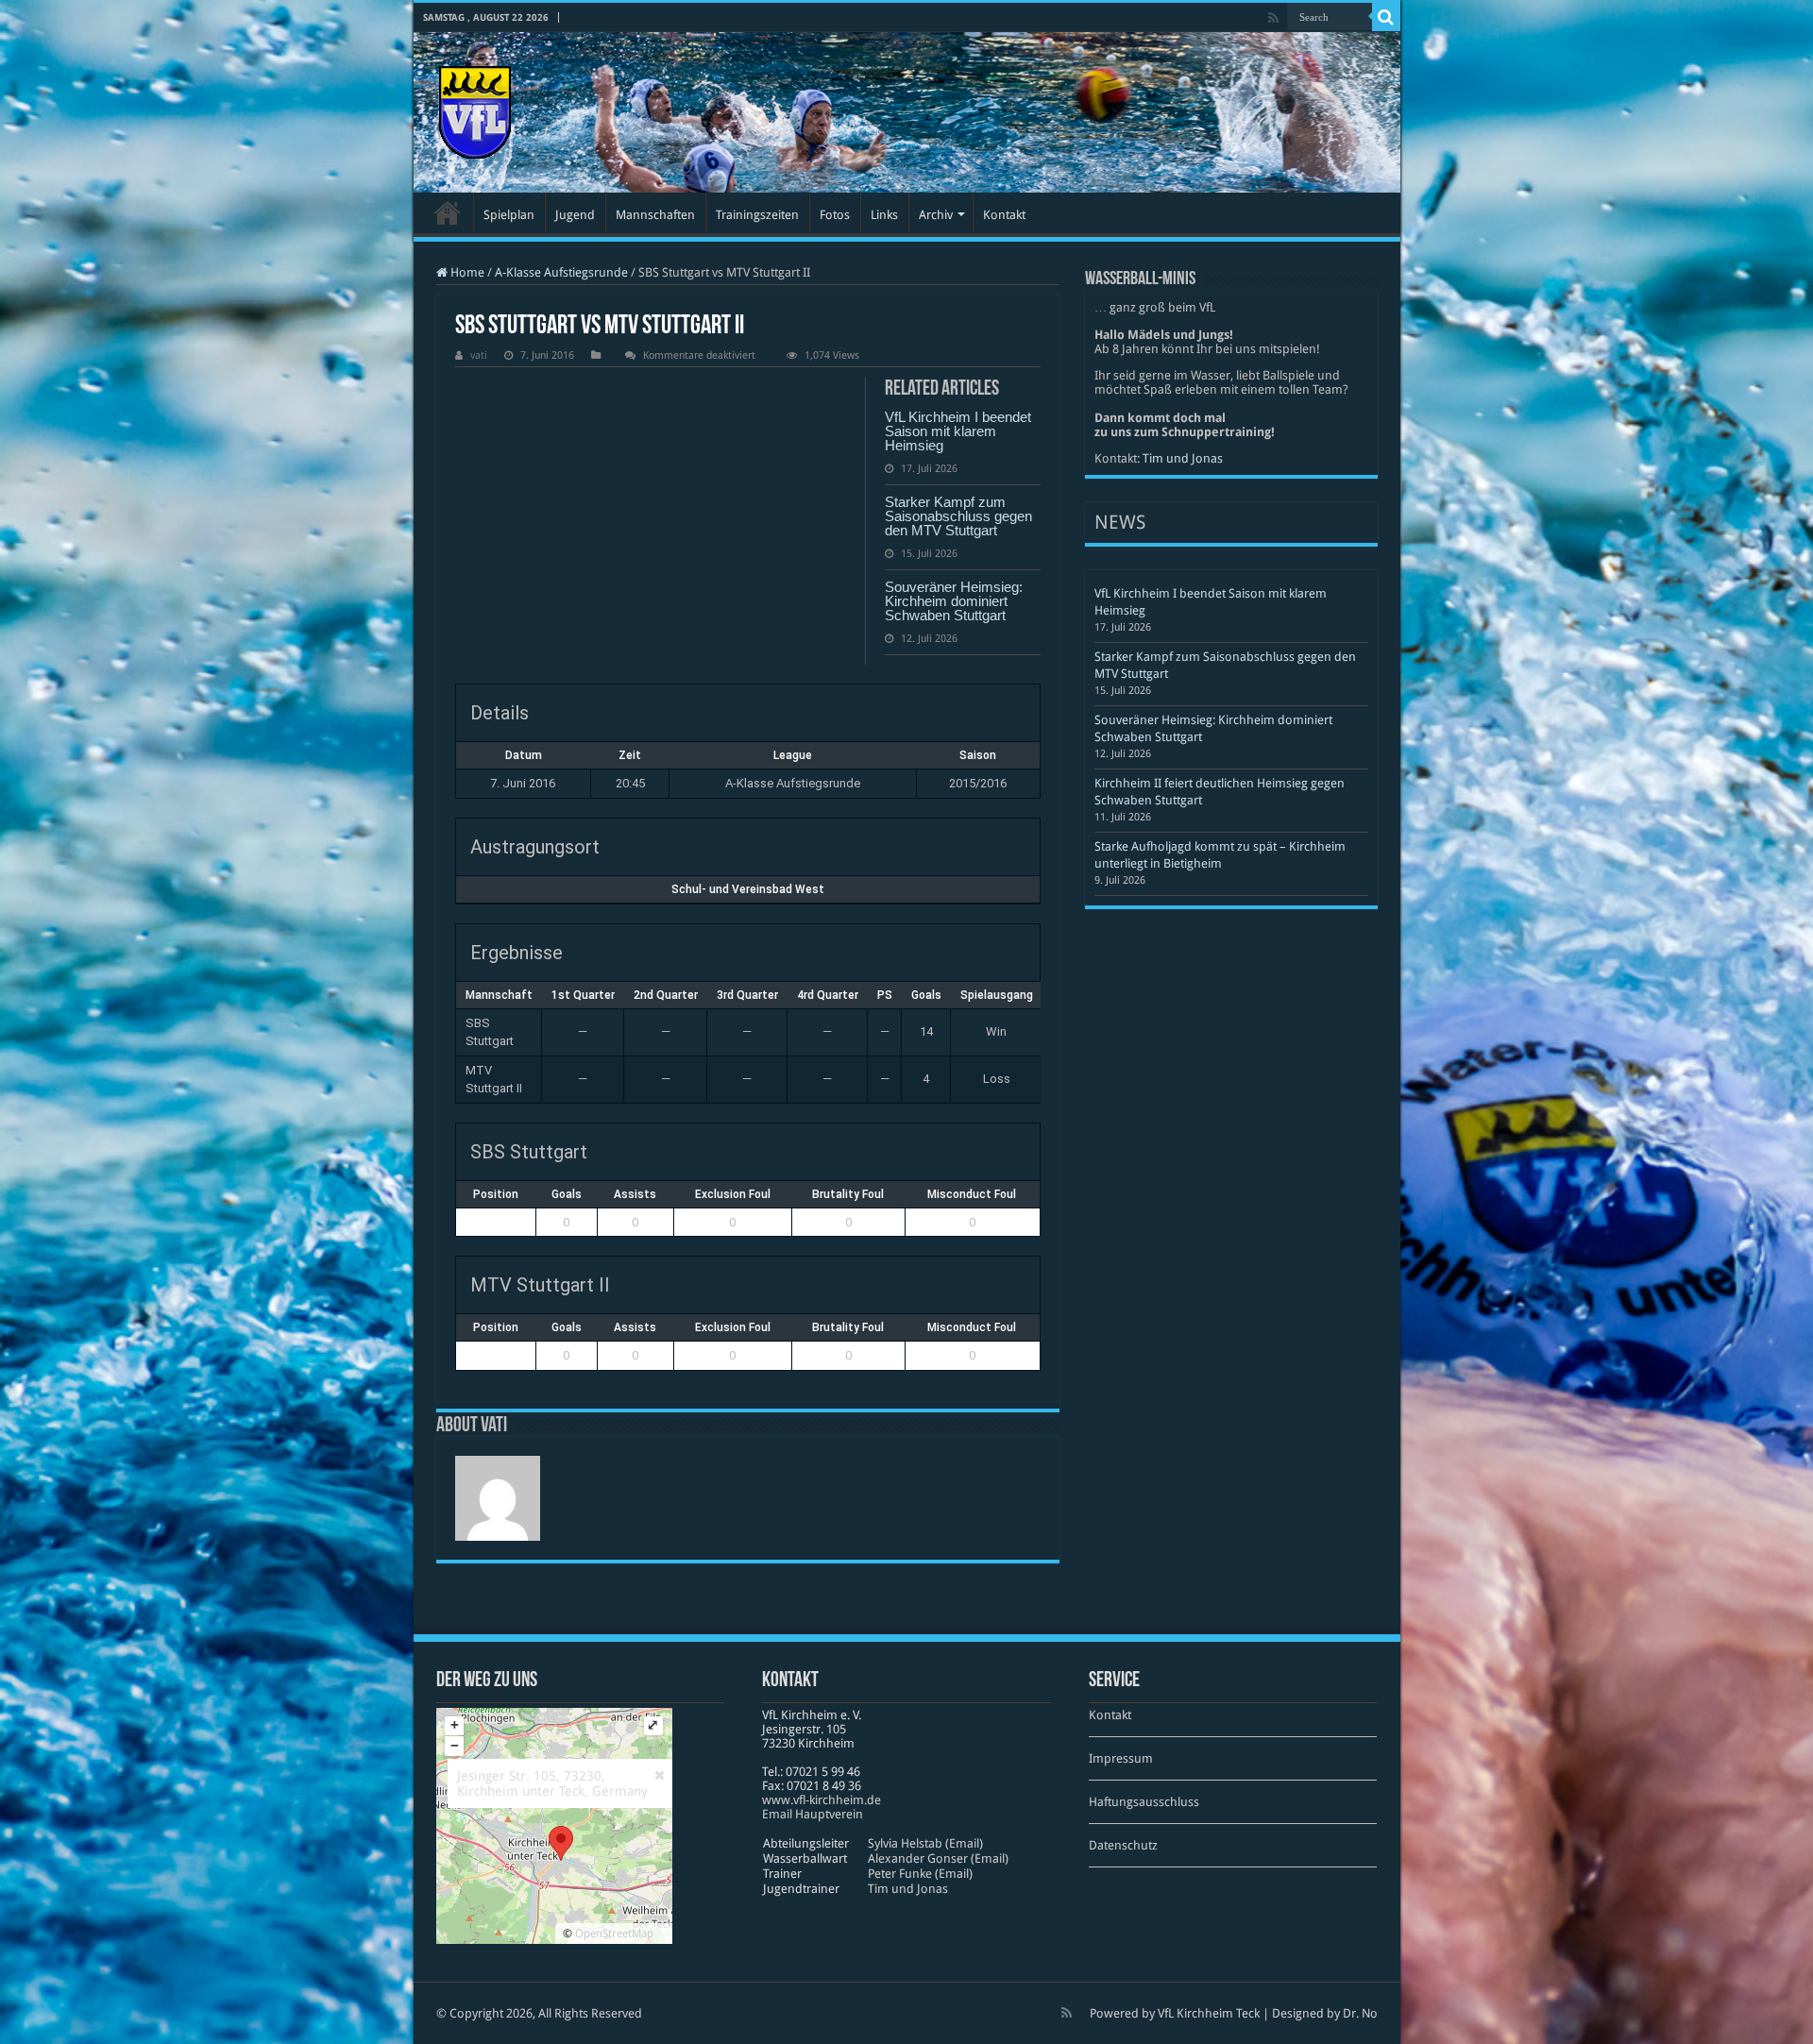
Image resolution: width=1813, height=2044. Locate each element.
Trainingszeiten (757, 215)
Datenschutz (1123, 1845)
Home (466, 272)
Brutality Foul (848, 1194)
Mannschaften (655, 215)
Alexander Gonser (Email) (938, 1858)
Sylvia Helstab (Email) (925, 1843)
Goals (567, 1194)
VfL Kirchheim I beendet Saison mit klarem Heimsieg (958, 431)
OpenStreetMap (614, 1934)
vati (479, 355)
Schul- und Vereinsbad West (748, 889)
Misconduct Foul (972, 1194)
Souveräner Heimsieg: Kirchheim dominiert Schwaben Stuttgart (954, 601)
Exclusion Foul (733, 1194)
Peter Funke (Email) (920, 1874)
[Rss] (1273, 18)
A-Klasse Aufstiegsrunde (561, 272)
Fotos (835, 215)
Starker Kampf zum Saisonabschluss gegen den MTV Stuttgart (958, 516)
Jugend (575, 215)
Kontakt (1004, 215)
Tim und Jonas (1183, 458)
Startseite (448, 212)
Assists (635, 1194)
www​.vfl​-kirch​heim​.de (822, 1800)
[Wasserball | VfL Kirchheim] (475, 109)
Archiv (936, 215)
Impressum (1121, 1758)
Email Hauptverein (813, 1814)
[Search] (1386, 17)
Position (496, 1194)
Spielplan (509, 215)
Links (884, 215)
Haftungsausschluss (1144, 1802)
